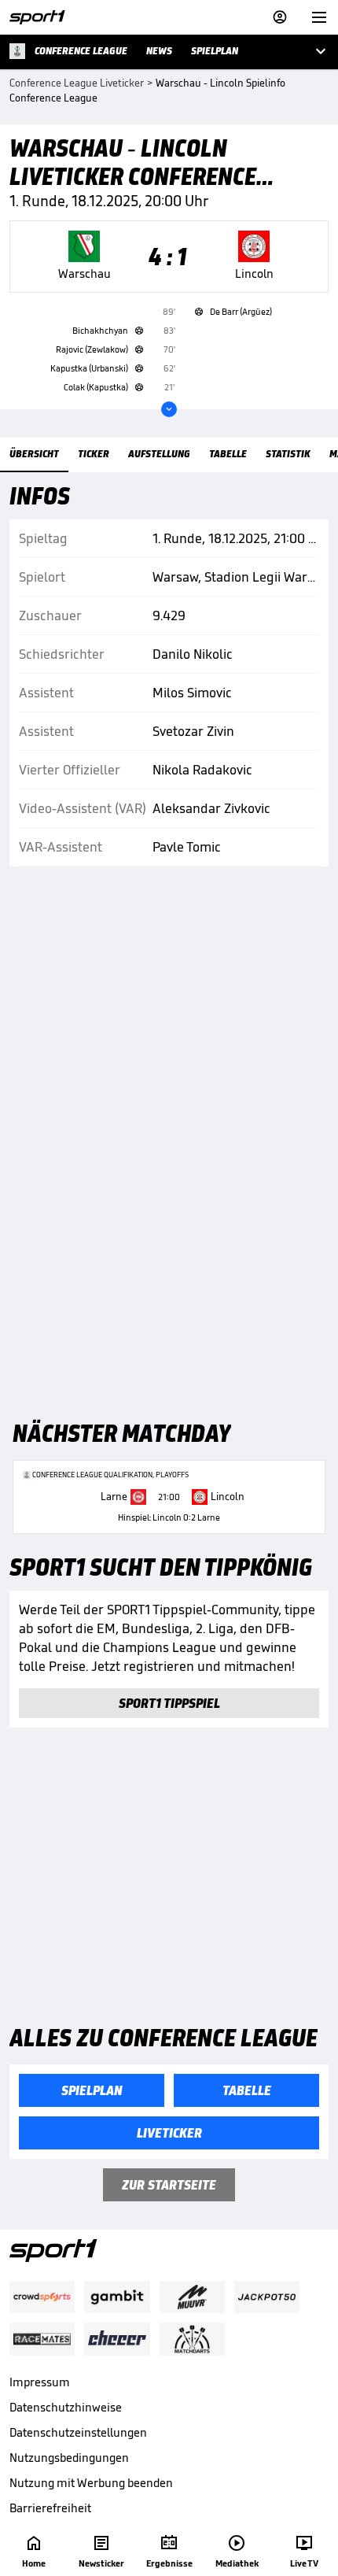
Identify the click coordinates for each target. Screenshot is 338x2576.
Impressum (40, 2382)
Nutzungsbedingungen (69, 2458)
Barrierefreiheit (50, 2508)
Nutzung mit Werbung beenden (91, 2483)
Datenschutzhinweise (66, 2407)
